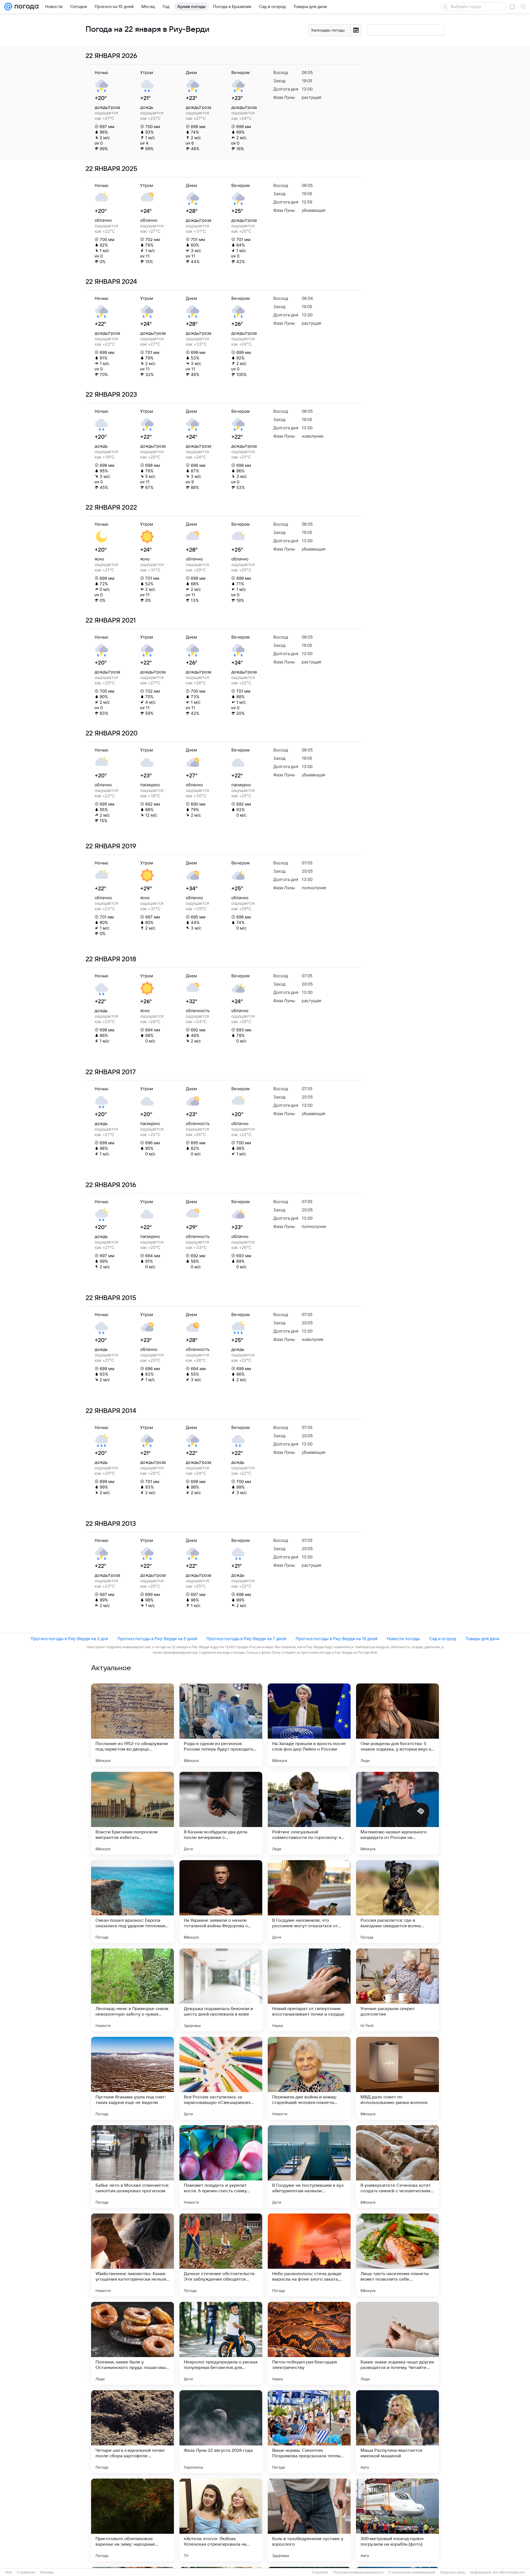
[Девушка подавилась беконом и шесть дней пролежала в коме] (221, 1990)
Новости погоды (403, 1639)
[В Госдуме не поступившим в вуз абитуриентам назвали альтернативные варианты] (309, 2167)
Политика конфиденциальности (358, 2572)
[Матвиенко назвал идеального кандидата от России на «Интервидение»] (397, 1813)
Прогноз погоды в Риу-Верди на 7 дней (246, 1639)
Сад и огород (443, 1639)
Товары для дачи (482, 1639)
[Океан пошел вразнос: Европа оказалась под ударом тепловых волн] (132, 1902)
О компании (26, 2572)
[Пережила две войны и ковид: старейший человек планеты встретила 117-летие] (309, 2078)
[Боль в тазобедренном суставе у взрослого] (309, 2520)
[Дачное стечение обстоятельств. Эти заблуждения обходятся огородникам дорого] (221, 2255)
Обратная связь (453, 2572)
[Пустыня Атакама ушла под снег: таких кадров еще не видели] (132, 2078)
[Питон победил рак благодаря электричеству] (309, 2343)
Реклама (47, 2572)
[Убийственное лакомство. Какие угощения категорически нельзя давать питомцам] (132, 2255)
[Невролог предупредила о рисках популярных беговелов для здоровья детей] (221, 2343)
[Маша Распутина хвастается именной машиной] (397, 2432)
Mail (9, 2572)
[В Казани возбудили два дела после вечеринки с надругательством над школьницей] (221, 1813)
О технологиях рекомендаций (412, 2572)
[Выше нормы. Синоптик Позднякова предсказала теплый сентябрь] (309, 2432)
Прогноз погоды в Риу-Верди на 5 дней (157, 1639)
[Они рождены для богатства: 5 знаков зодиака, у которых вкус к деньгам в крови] (397, 1725)
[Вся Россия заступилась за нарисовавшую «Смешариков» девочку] (221, 2078)
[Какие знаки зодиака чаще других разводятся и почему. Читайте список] (397, 2343)
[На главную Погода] (25, 7)
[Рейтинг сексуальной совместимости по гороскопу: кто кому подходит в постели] (309, 1813)
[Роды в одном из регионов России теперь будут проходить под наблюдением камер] (221, 1725)
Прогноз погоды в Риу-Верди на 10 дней (336, 1639)
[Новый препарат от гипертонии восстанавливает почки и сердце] (309, 1990)
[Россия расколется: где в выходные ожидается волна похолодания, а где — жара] (397, 1902)
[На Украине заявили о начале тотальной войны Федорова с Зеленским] (221, 1902)
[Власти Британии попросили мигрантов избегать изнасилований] (132, 1813)
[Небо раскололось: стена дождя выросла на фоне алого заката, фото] (309, 2255)
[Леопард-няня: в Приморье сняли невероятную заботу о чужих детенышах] (132, 1990)
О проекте (320, 2572)
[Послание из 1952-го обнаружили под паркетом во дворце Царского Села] (132, 1725)
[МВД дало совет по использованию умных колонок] (397, 2078)
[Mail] (8, 7)
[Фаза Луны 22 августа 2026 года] (221, 2432)
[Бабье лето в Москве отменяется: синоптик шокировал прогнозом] (132, 2167)
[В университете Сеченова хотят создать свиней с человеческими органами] (397, 2167)
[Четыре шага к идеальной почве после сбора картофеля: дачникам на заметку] (132, 2432)
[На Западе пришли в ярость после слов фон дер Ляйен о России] (309, 1725)
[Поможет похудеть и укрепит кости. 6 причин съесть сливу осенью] (221, 2167)
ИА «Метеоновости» (509, 2572)
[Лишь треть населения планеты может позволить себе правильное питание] (397, 2255)
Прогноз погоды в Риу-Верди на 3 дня (69, 1639)
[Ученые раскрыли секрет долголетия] (397, 1990)
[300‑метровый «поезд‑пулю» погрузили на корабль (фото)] (397, 2520)
